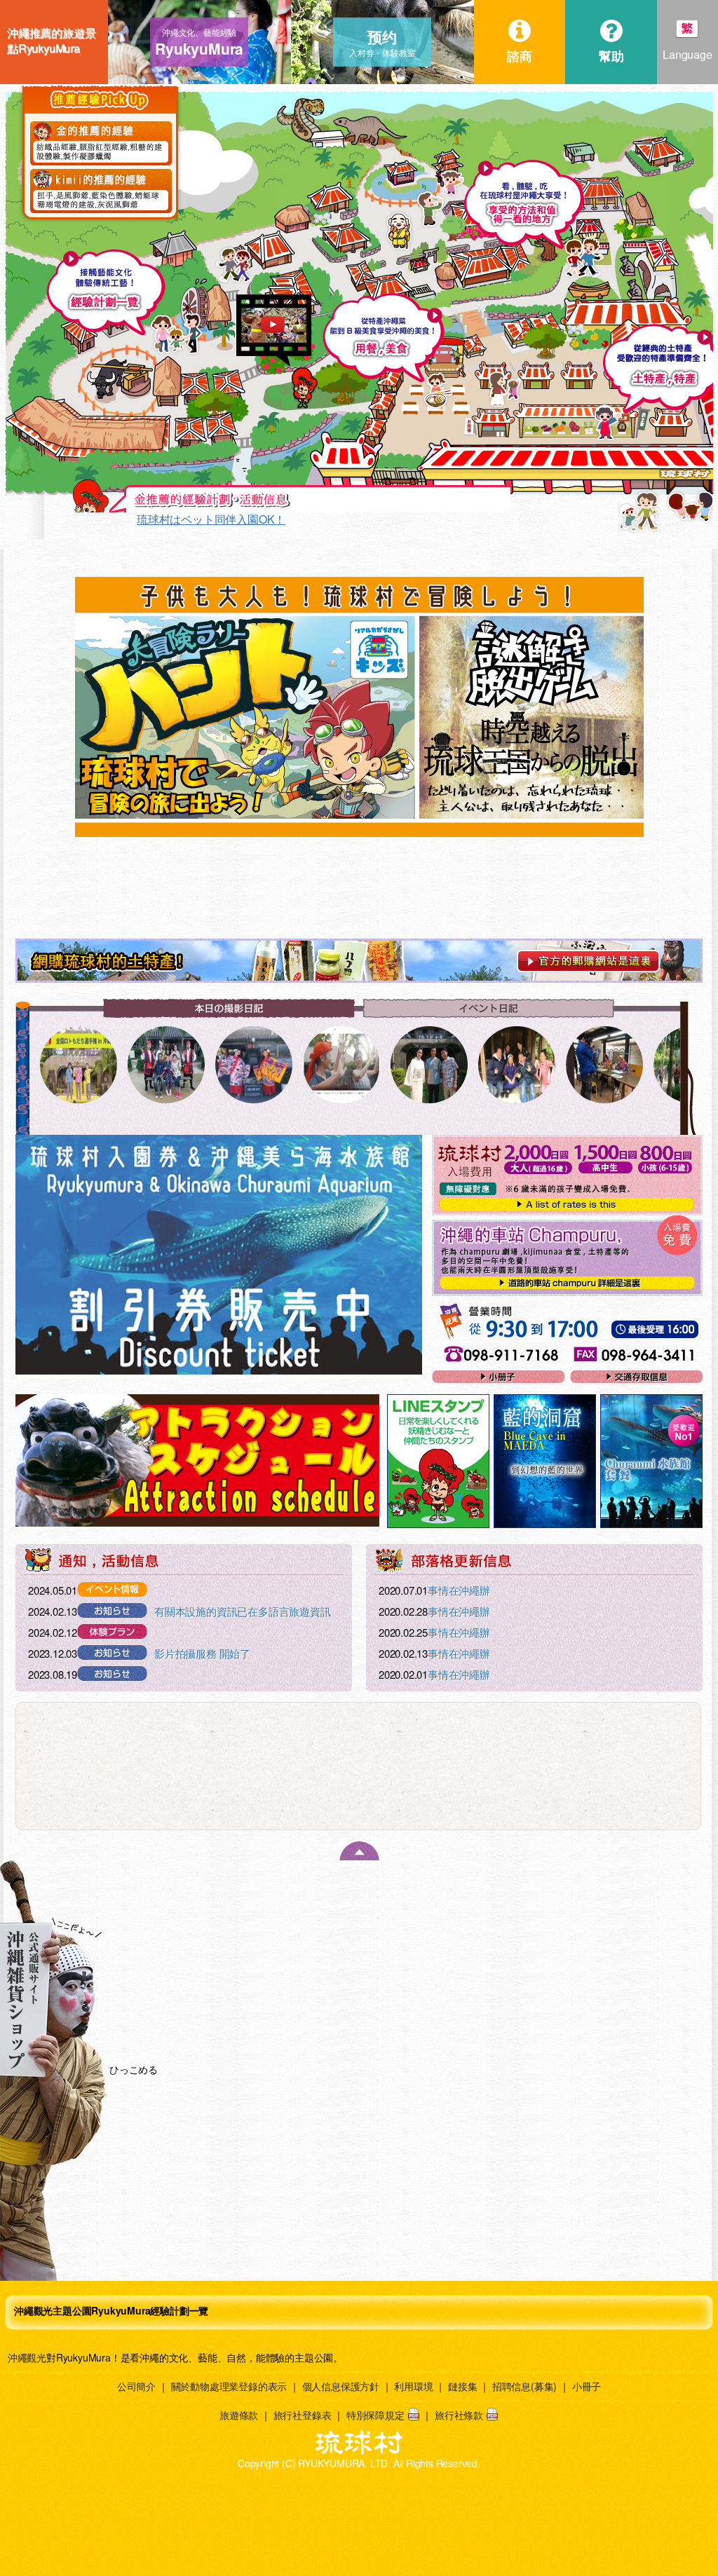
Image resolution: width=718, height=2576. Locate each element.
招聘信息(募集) (524, 2386)
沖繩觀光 (27, 2357)
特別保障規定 (375, 2415)
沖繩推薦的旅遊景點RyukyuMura (51, 41)
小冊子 (587, 2386)
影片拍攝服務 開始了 (202, 1653)
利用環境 (413, 2386)
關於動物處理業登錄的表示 (229, 2386)
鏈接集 (462, 2386)
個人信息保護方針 (341, 2386)
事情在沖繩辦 (469, 1590)
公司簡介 (136, 2386)
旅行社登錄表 (303, 2415)
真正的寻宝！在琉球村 (192, 519)
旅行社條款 (459, 2415)
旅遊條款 (239, 2415)
